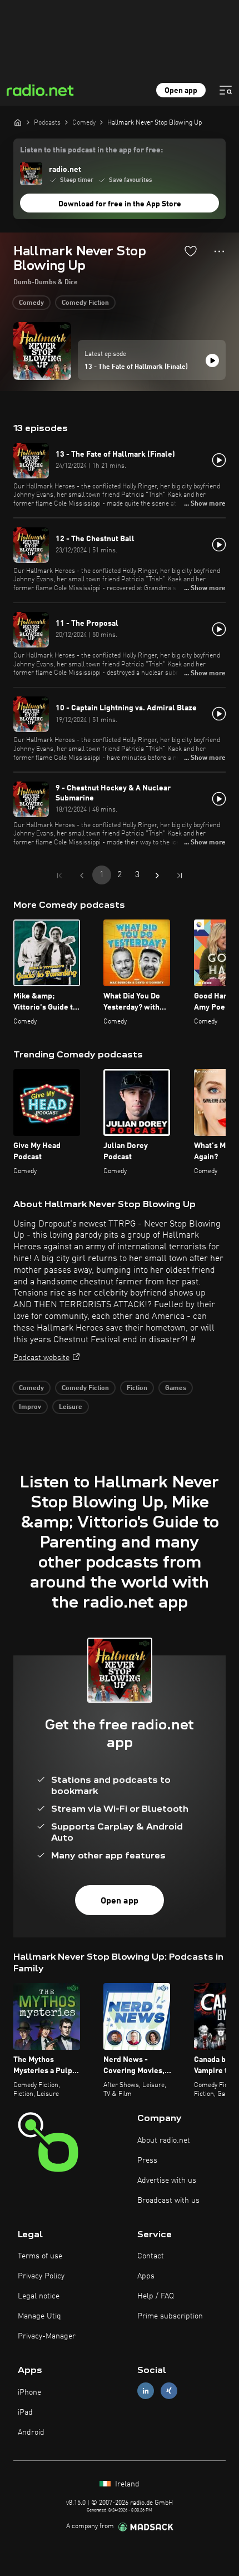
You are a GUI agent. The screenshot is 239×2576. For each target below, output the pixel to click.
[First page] (59, 876)
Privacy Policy (41, 2276)
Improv (30, 1407)
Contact (151, 2256)
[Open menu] (226, 90)
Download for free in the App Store (120, 204)
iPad (25, 2412)
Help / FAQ (156, 2296)
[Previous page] (82, 876)
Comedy (31, 303)
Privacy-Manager (47, 2336)
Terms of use (40, 2256)
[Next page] (157, 876)
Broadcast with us (168, 2201)
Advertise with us (167, 2181)
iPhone (29, 2392)
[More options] (219, 251)
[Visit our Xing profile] (169, 2391)
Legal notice (39, 2296)
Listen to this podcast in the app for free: (91, 150)
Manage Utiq (39, 2316)
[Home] (18, 122)
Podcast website (41, 1358)
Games (176, 1388)
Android (31, 2432)
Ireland (126, 2484)
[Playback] (212, 360)
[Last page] (180, 876)
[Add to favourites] (191, 251)
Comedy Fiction (85, 303)
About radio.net (164, 2140)
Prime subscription (170, 2316)
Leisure (71, 1407)
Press (147, 2160)
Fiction (137, 1388)
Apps (146, 2276)
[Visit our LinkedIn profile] (146, 2391)
